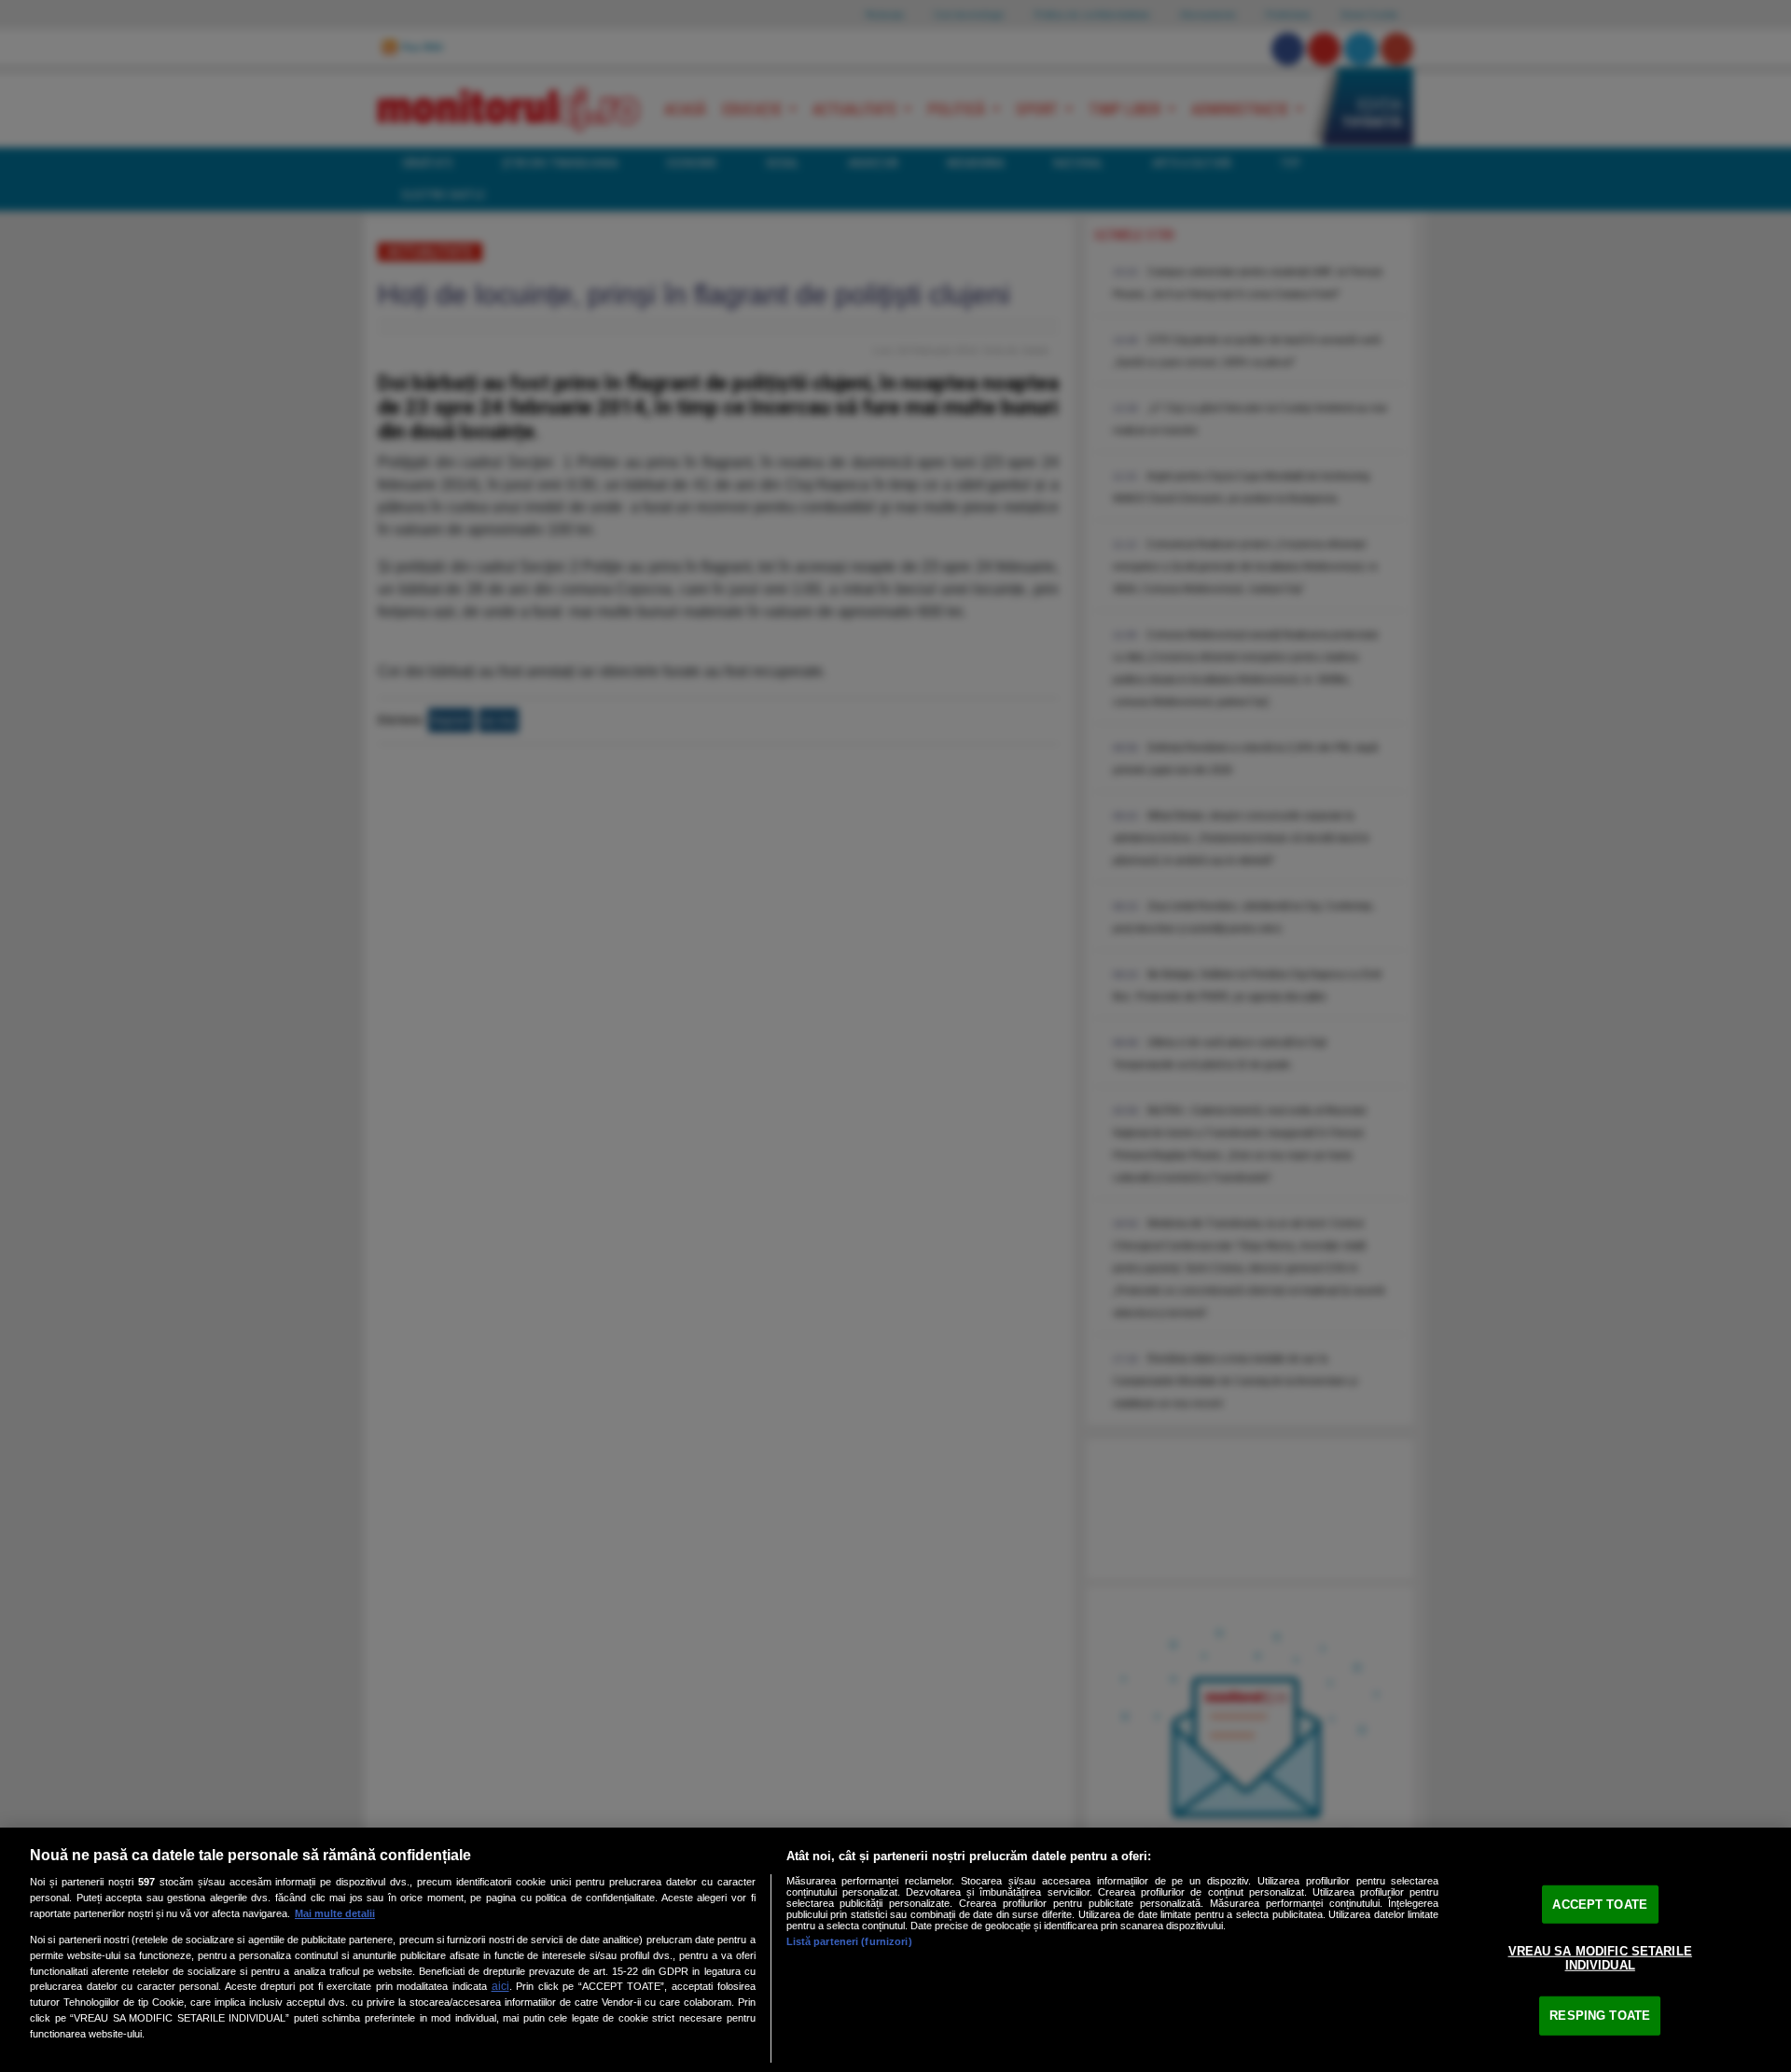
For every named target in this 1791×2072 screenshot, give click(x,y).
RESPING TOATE (1600, 2016)
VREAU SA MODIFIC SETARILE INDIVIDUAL (1600, 1958)
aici (500, 1986)
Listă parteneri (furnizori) (849, 1941)
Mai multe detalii (335, 1913)
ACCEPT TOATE (1600, 1905)
